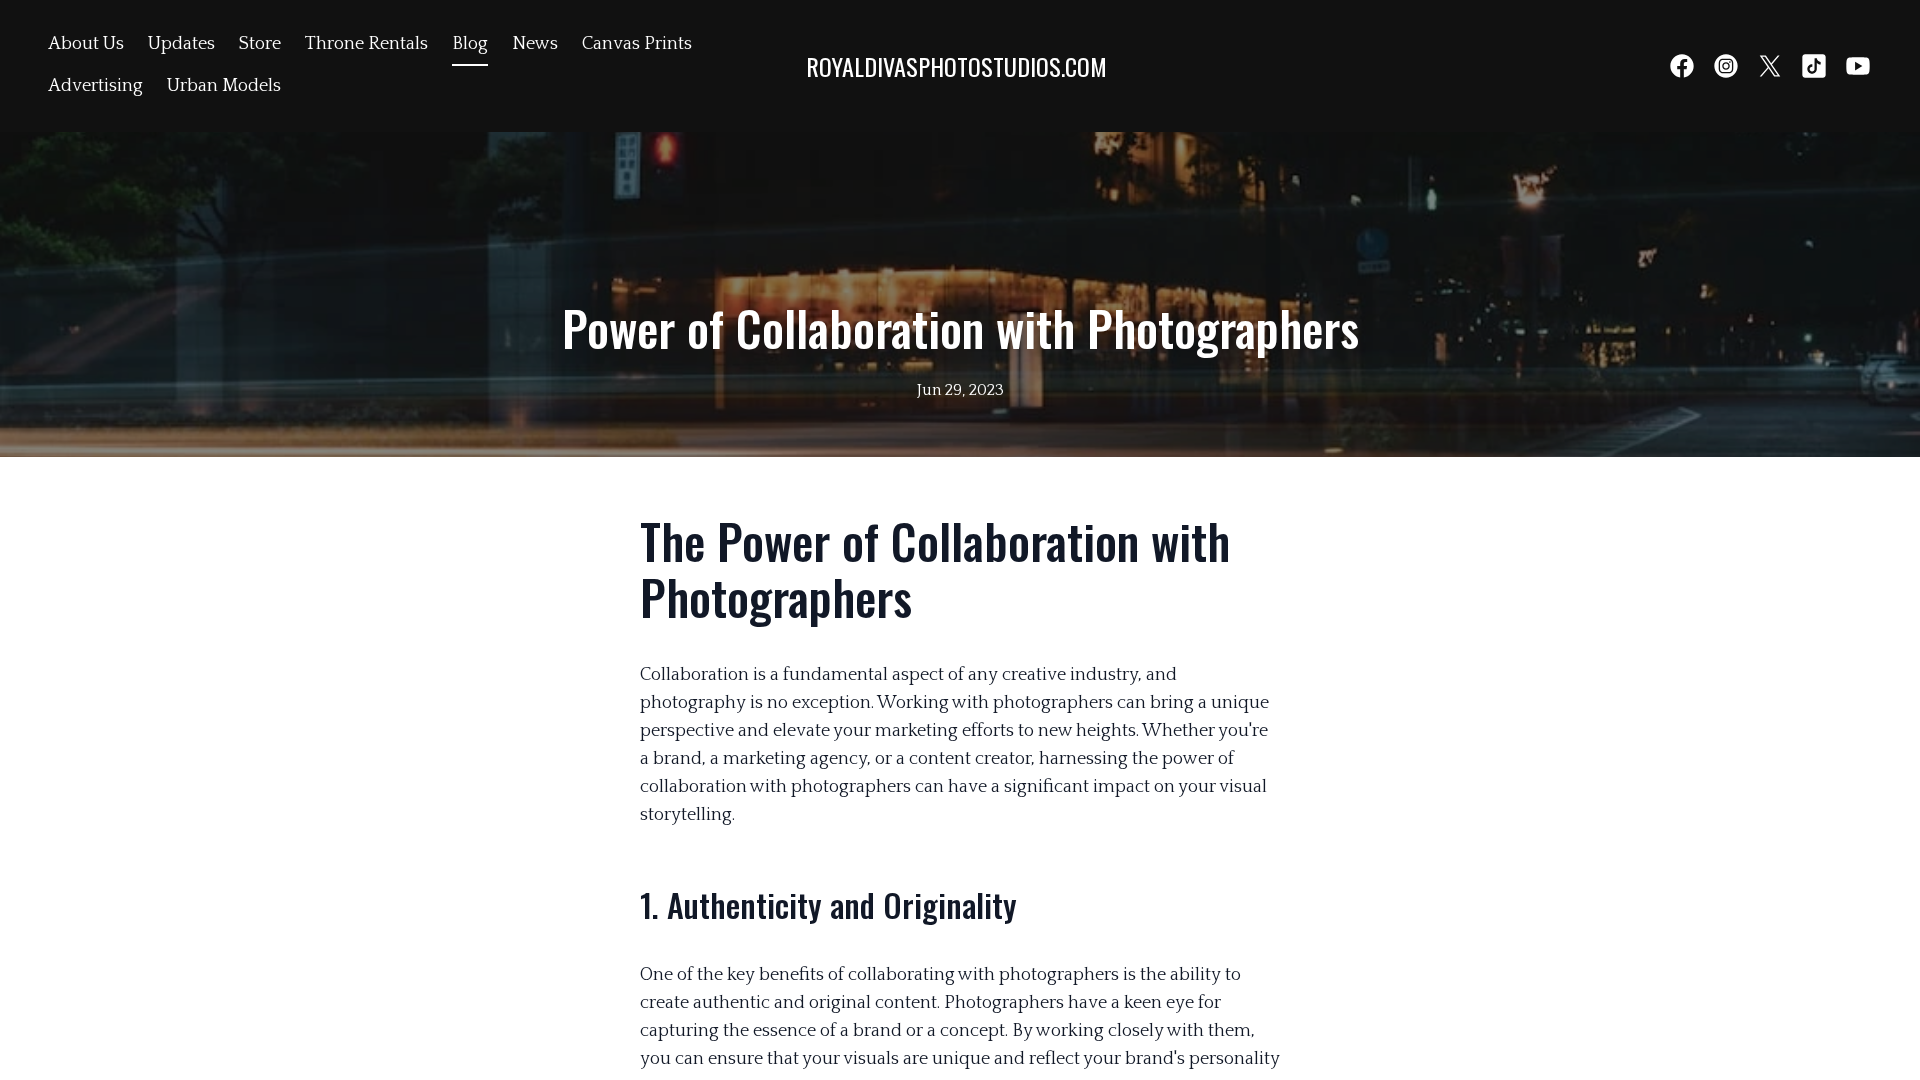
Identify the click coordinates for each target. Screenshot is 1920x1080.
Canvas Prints (637, 44)
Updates (181, 44)
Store (260, 44)
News (535, 44)
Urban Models (224, 86)
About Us (86, 44)
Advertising (95, 86)
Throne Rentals (366, 44)
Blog (470, 44)
